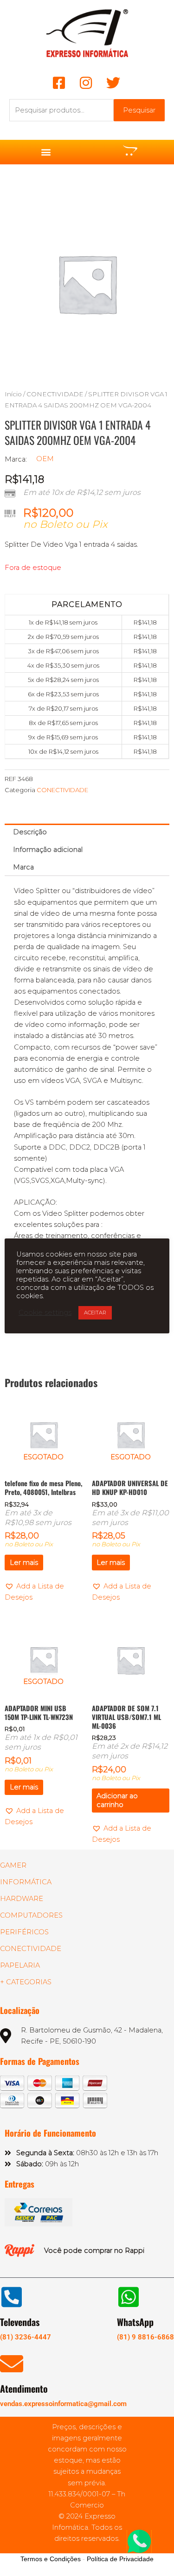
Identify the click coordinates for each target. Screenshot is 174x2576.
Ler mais (24, 1563)
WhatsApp (135, 2322)
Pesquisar (139, 110)
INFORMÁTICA (26, 1882)
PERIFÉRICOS (24, 1932)
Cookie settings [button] (45, 1313)
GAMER (13, 1865)
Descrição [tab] (30, 832)
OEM (45, 459)
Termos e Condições (51, 2559)
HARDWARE (22, 1899)
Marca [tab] (23, 867)
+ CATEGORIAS (26, 1982)
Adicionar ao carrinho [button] (117, 1800)
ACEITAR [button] (95, 1313)
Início (13, 394)
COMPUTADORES (31, 1915)
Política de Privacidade (120, 2559)
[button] (46, 152)
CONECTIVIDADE (55, 394)
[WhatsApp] (129, 2297)
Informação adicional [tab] (48, 850)
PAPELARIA (20, 1965)
